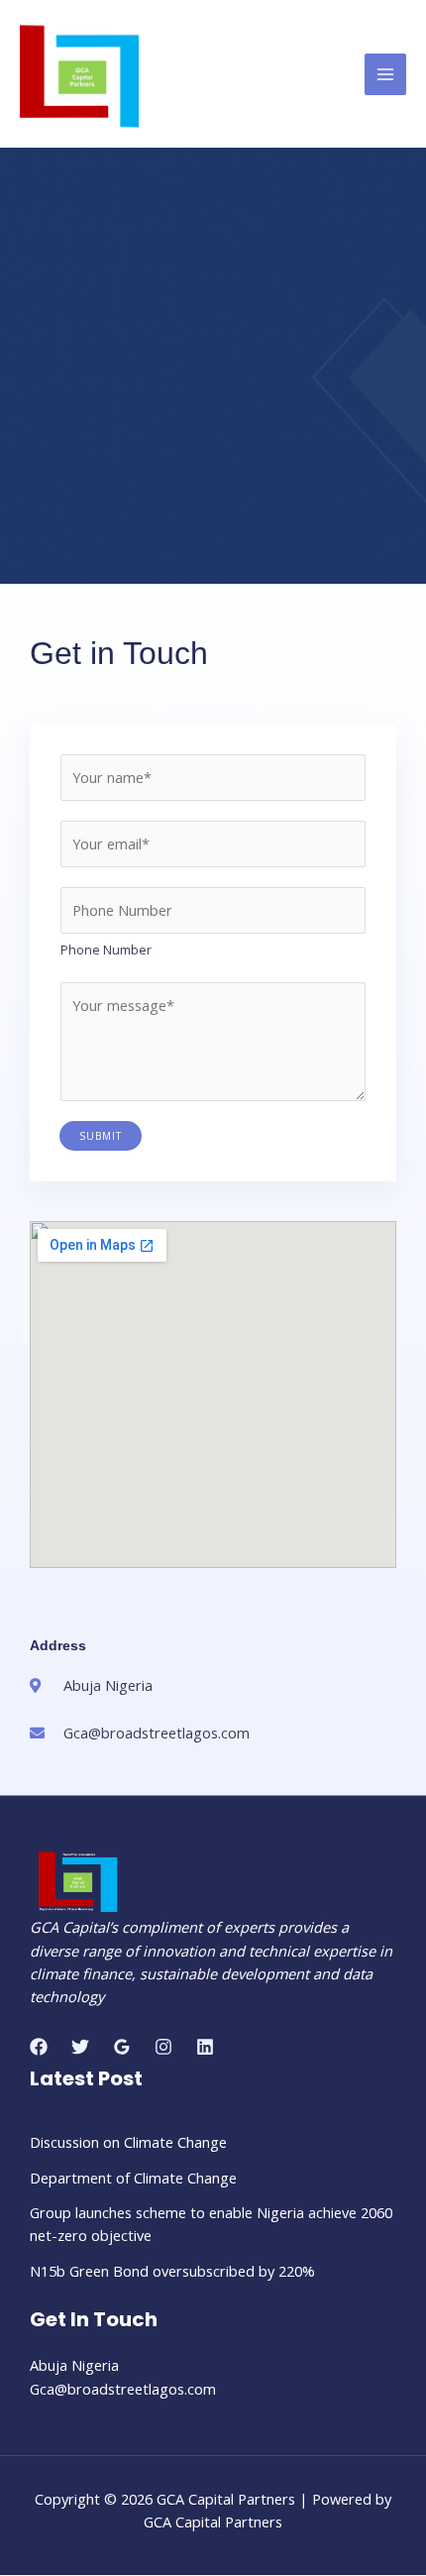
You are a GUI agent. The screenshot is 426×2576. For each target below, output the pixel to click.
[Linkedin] (205, 2047)
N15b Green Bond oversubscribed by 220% (172, 2271)
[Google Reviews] (122, 2047)
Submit (101, 1136)
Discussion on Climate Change (128, 2142)
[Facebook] (39, 2047)
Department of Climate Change (133, 2178)
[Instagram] (163, 2047)
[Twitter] (80, 2047)
